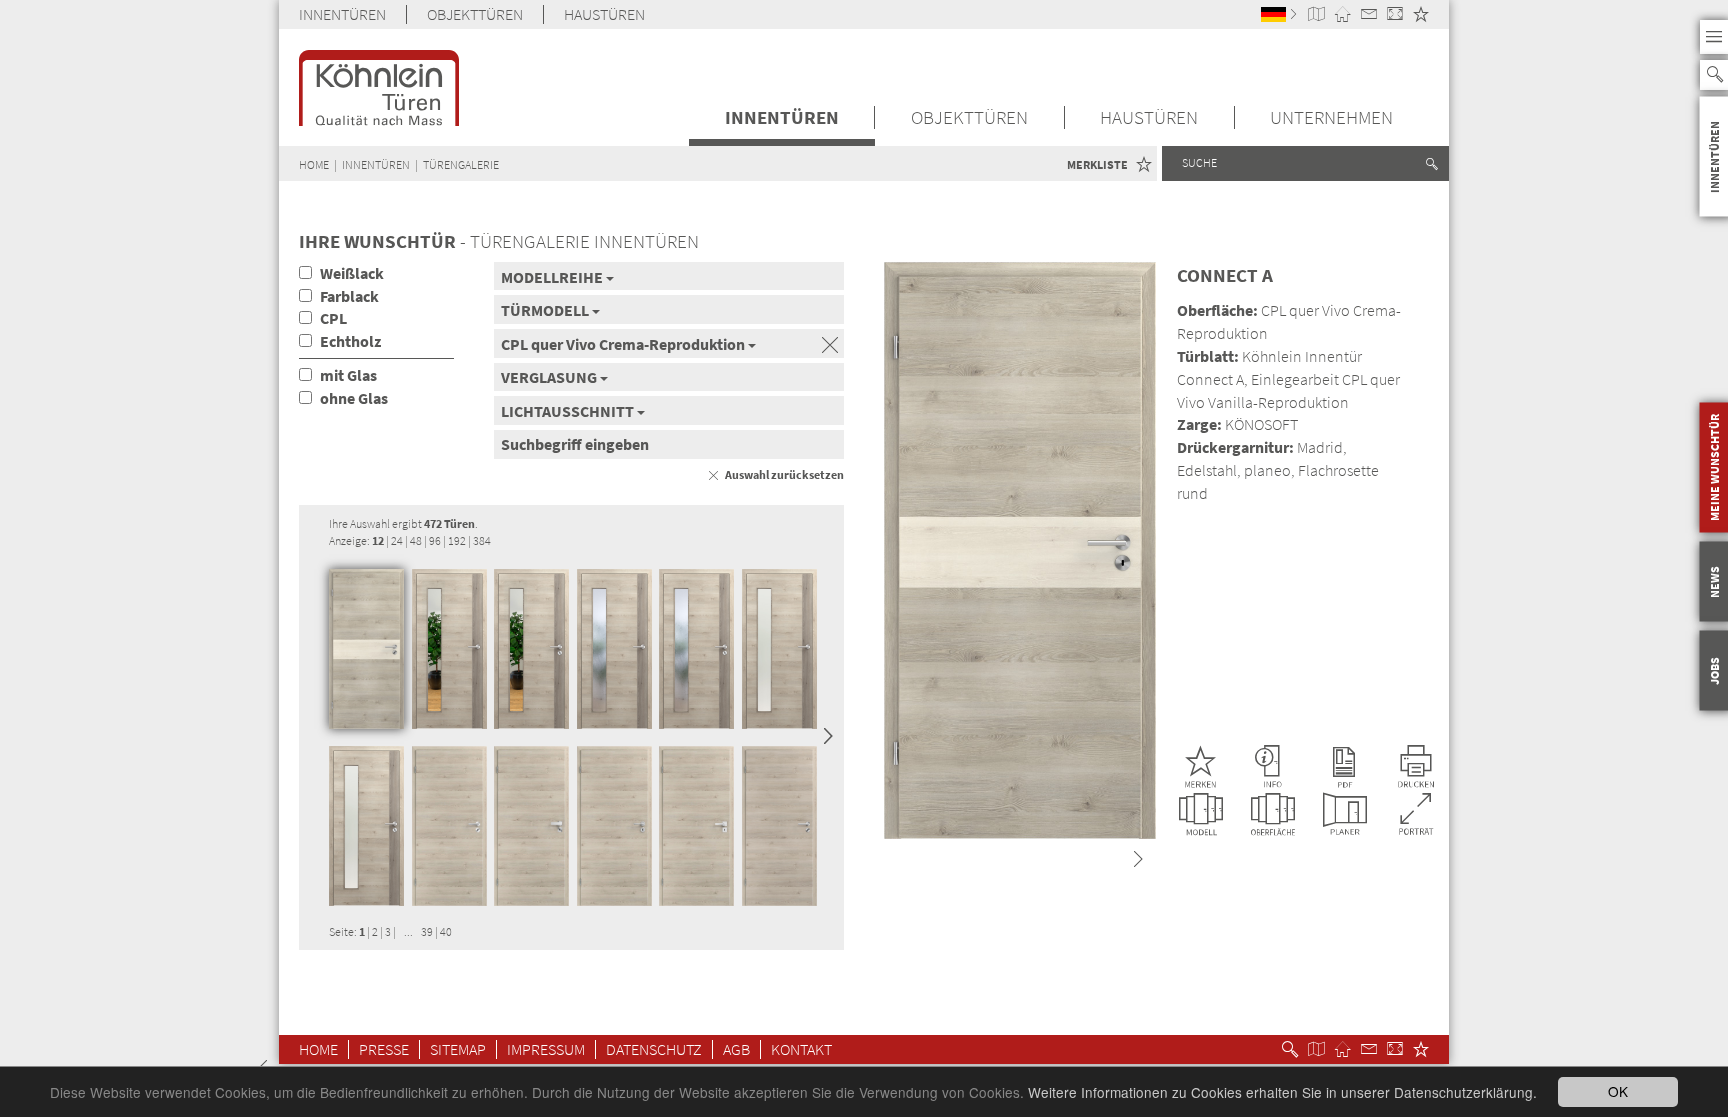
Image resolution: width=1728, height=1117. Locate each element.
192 (457, 540)
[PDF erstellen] (1344, 767)
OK (1618, 1091)
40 (446, 931)
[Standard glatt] (449, 826)
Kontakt (801, 1049)
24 (397, 540)
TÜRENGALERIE (461, 164)
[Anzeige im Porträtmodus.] (1417, 815)
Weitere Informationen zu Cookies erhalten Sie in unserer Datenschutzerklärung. (1282, 1092)
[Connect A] (366, 649)
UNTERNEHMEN (1331, 117)
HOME (314, 164)
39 (427, 931)
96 (435, 540)
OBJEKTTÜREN (475, 14)
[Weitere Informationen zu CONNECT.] (1272, 767)
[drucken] (1416, 767)
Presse (384, 1049)
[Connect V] (449, 649)
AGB (736, 1049)
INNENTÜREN (342, 14)
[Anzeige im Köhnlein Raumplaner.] (1345, 815)
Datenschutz (654, 1049)
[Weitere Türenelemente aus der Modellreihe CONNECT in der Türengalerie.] (1201, 815)
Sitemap (458, 1049)
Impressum (546, 1049)
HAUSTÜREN (604, 14)
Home (318, 1049)
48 (416, 540)
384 (482, 540)
